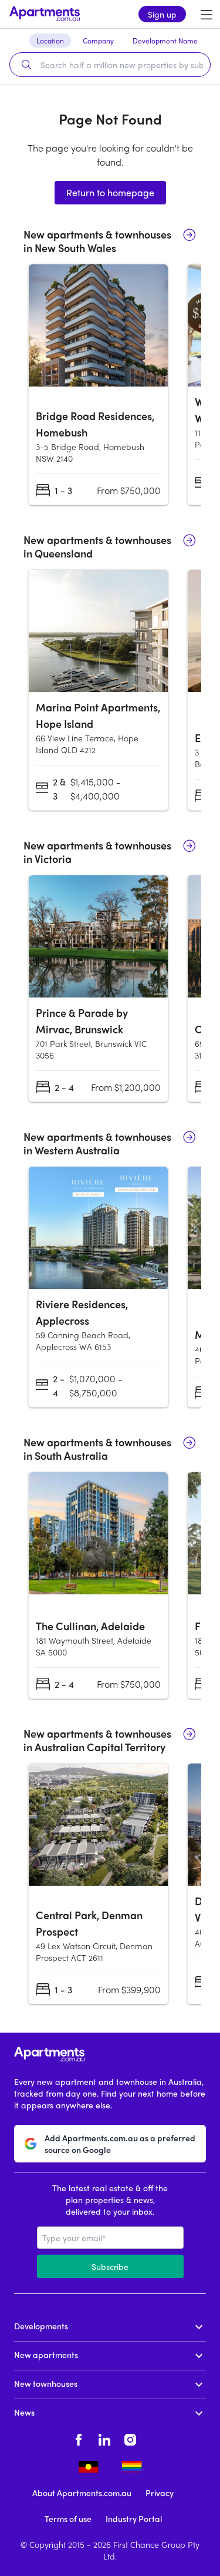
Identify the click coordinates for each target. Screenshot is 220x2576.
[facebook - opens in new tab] (79, 2438)
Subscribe (110, 2266)
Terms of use (68, 2518)
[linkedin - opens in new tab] (104, 2438)
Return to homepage (110, 192)
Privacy (160, 2493)
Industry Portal (134, 2518)
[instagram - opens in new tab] (130, 2438)
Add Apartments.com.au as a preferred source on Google (120, 2144)
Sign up (162, 14)
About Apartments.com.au (82, 2493)
